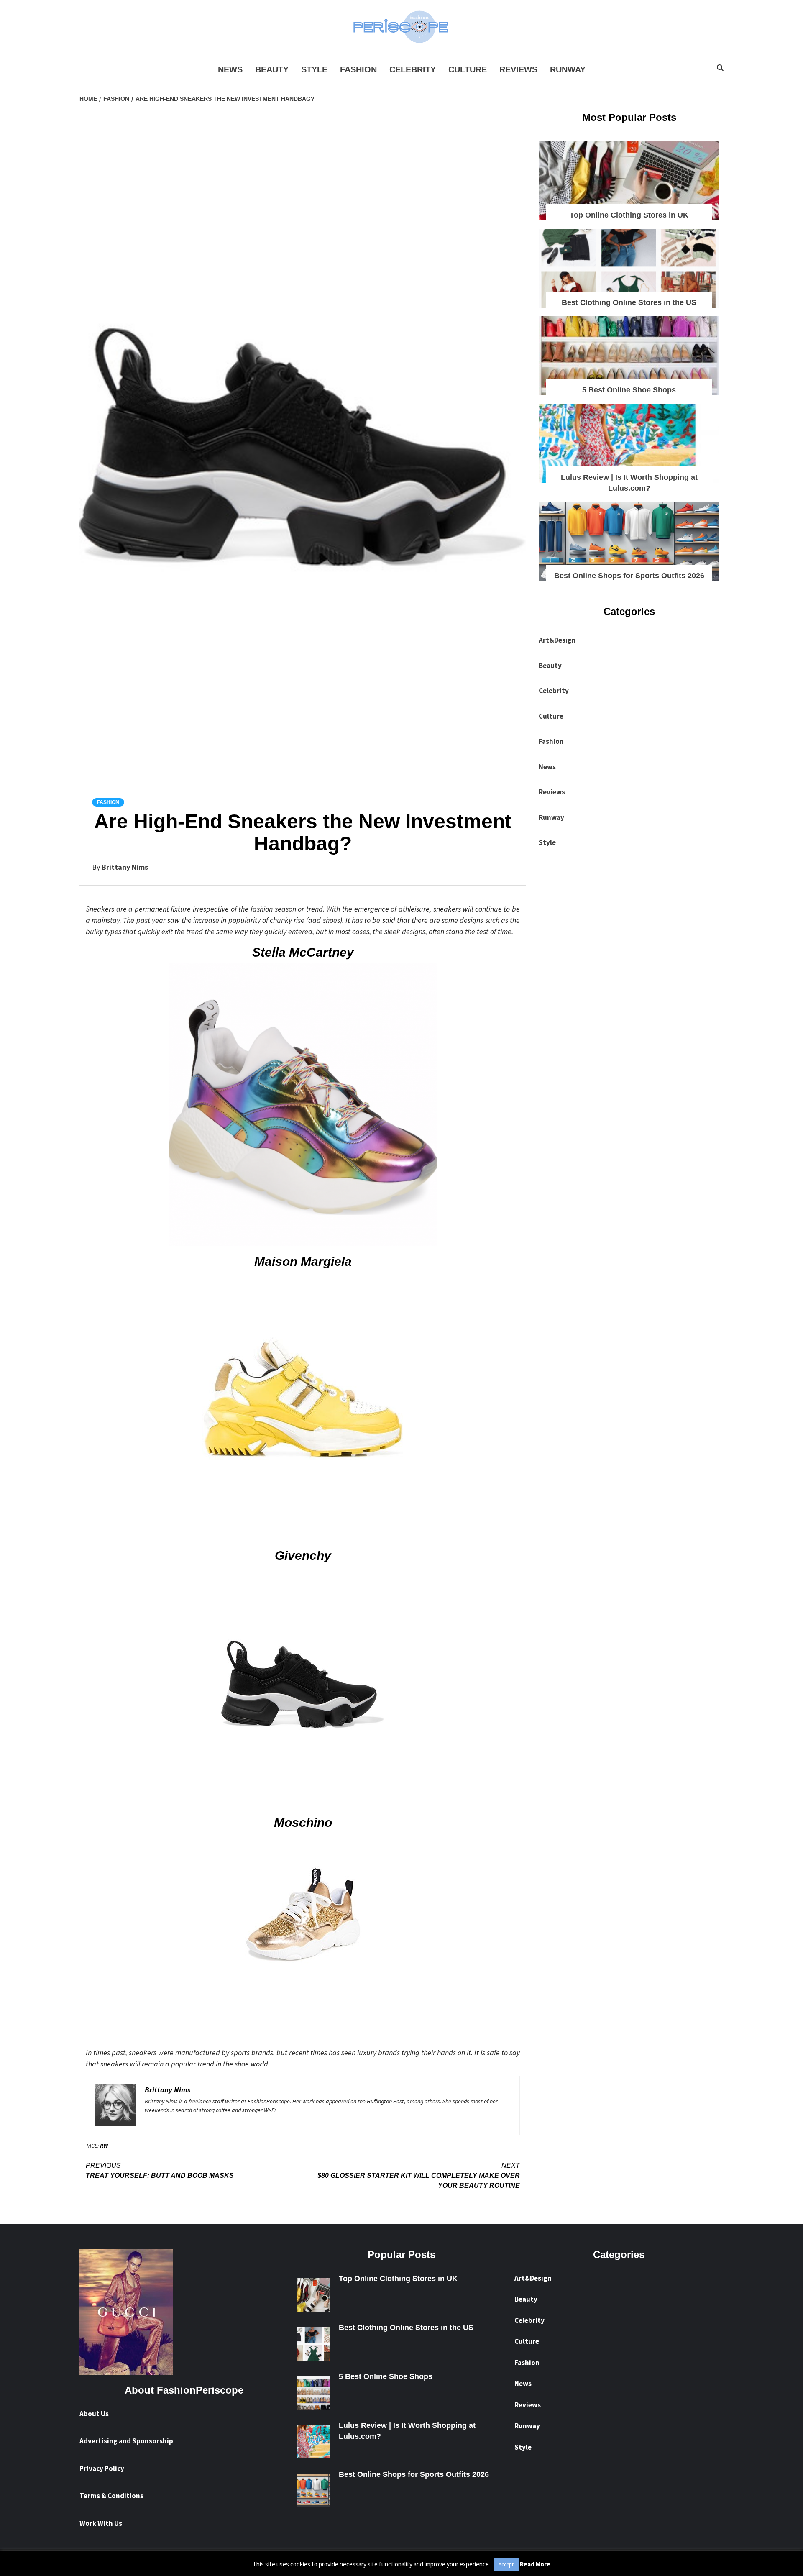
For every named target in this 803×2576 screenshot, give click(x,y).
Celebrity (413, 69)
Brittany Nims (125, 867)
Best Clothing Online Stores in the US (629, 302)
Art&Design (557, 640)
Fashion (358, 69)
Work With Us (101, 2523)
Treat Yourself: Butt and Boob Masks (160, 2170)
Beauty (272, 69)
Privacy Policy (102, 2468)
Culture (468, 69)
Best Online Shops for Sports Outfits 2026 (629, 576)
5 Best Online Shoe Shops (629, 390)
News (230, 69)
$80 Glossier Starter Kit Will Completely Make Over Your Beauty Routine (419, 2175)
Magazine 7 (453, 2563)
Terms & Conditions (111, 2496)
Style (314, 69)
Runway (568, 69)
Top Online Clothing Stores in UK (629, 215)
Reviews (518, 69)
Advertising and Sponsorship (126, 2441)
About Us (94, 2414)
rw (104, 2146)
